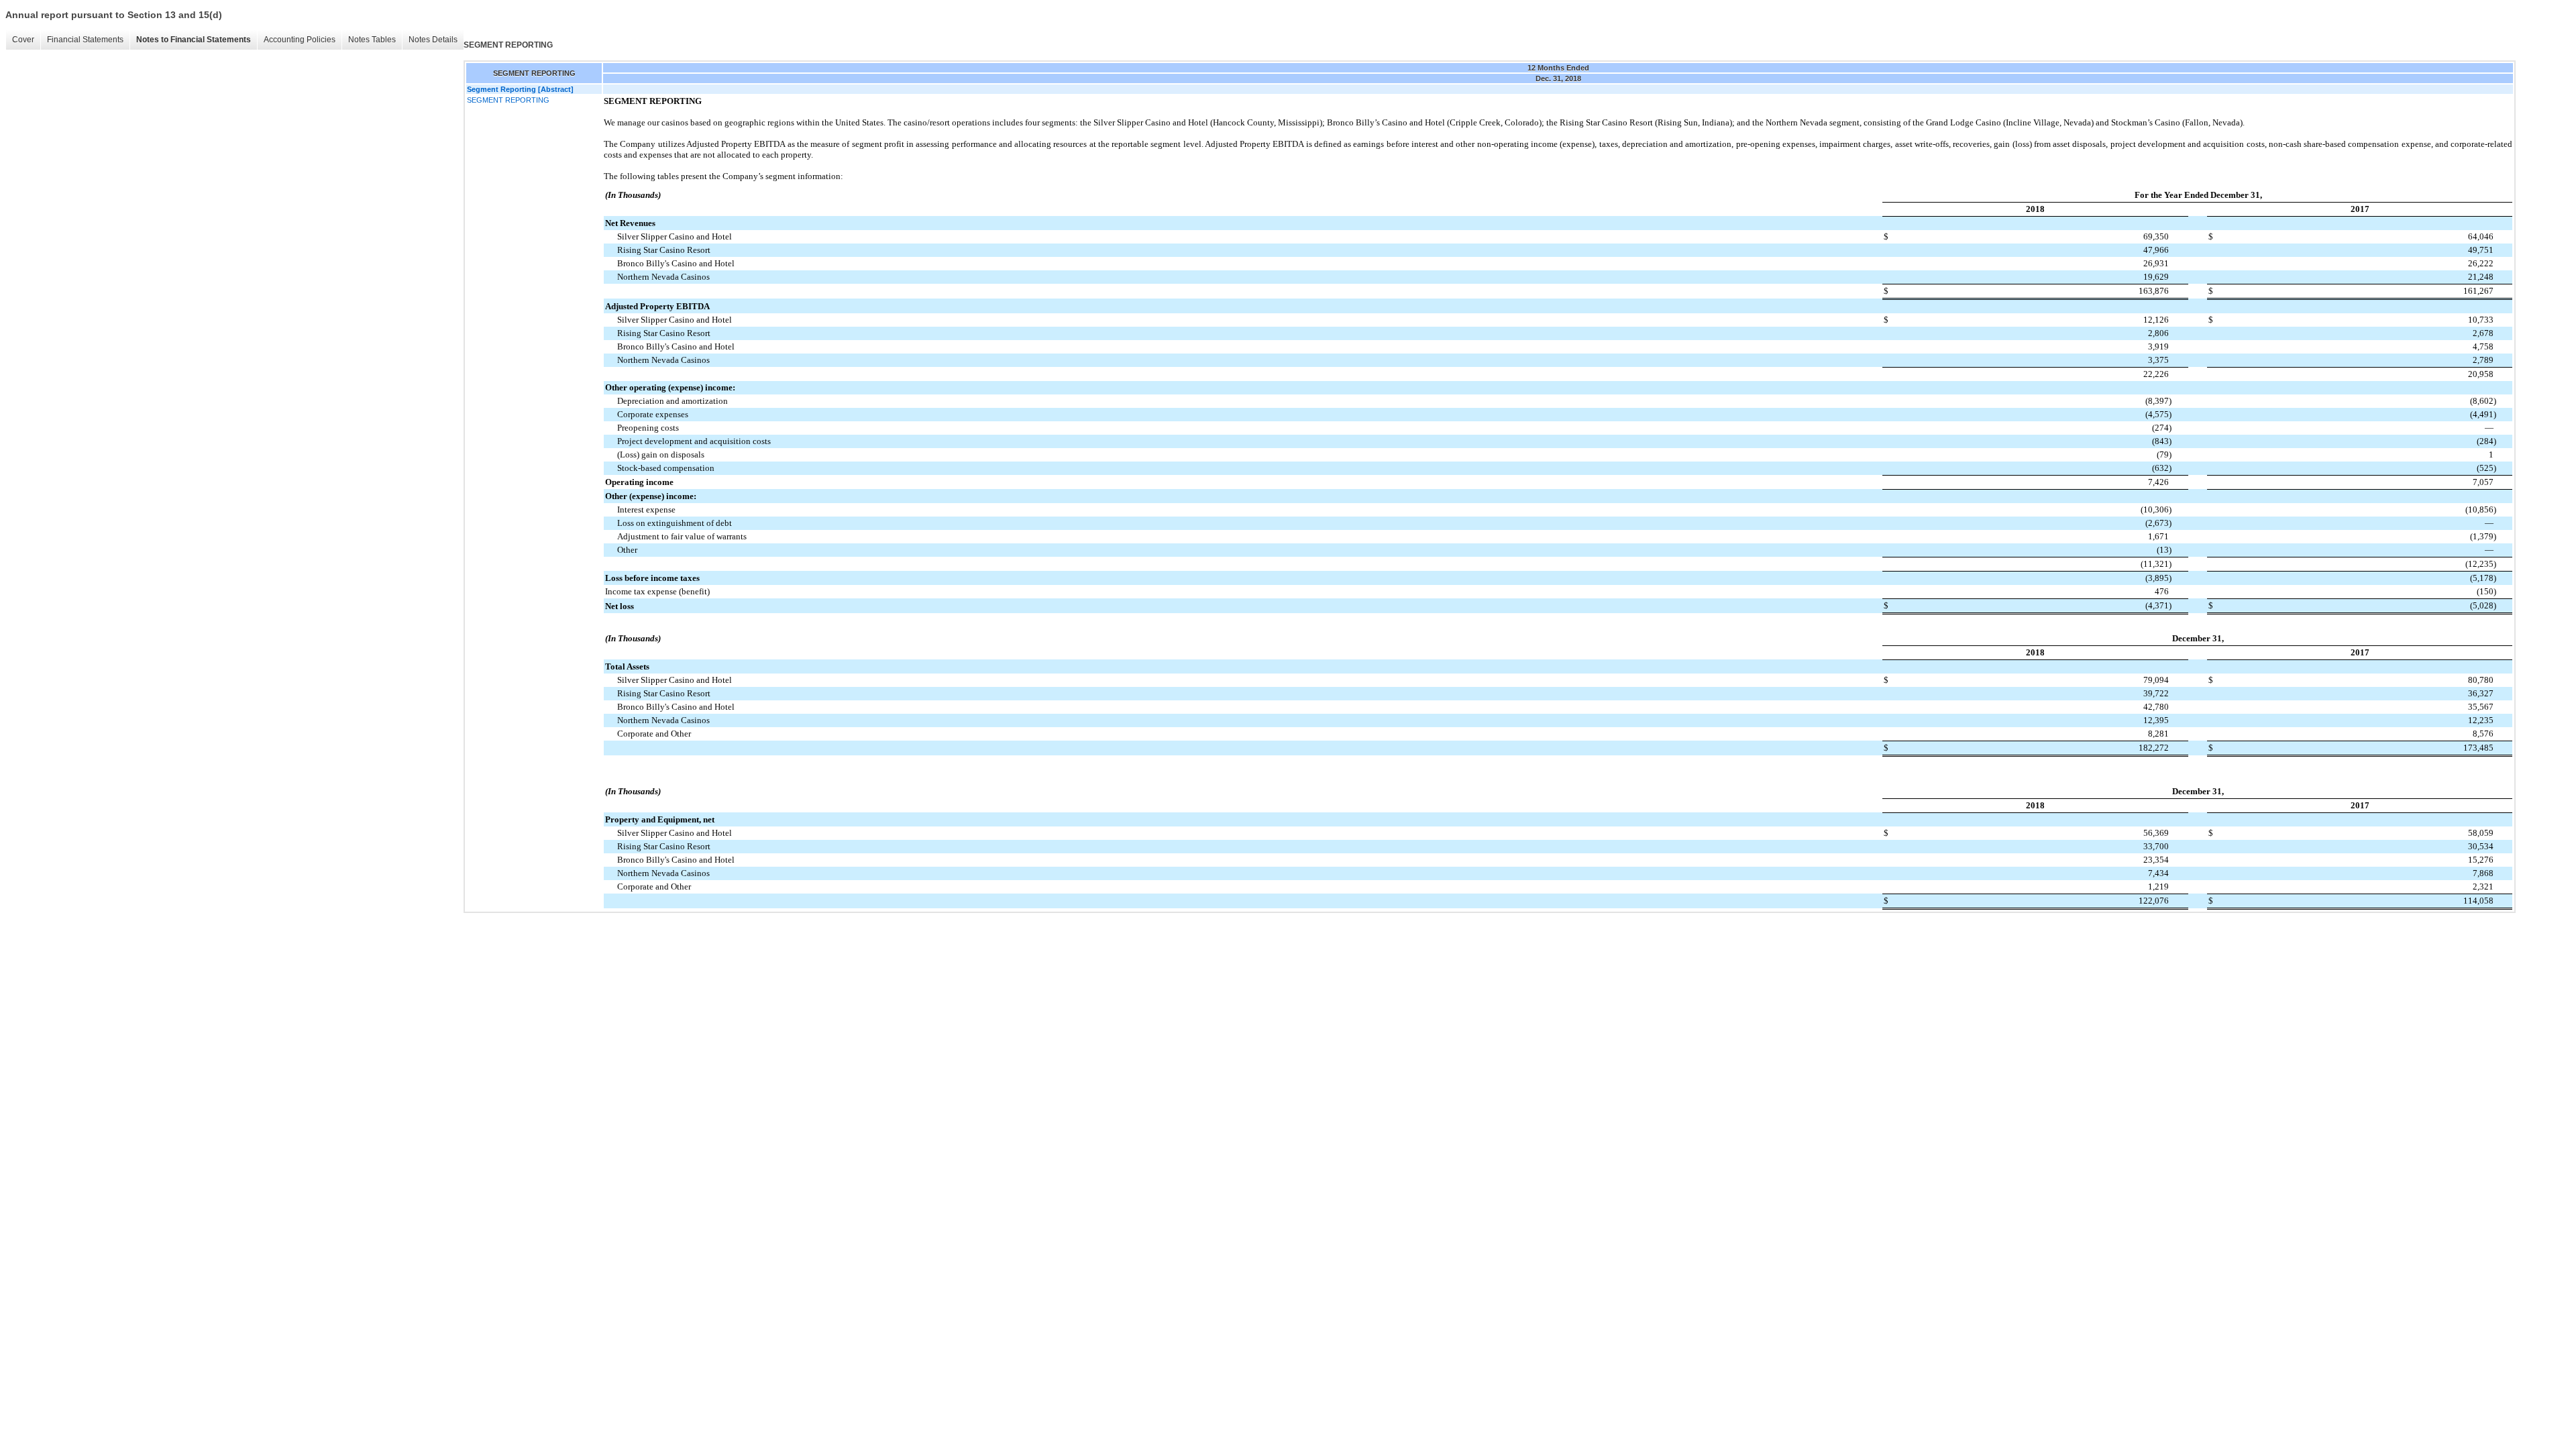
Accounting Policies (300, 40)
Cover (23, 40)
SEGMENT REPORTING (508, 100)
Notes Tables (372, 40)
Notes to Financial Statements (194, 40)
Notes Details (433, 40)
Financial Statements (85, 40)
